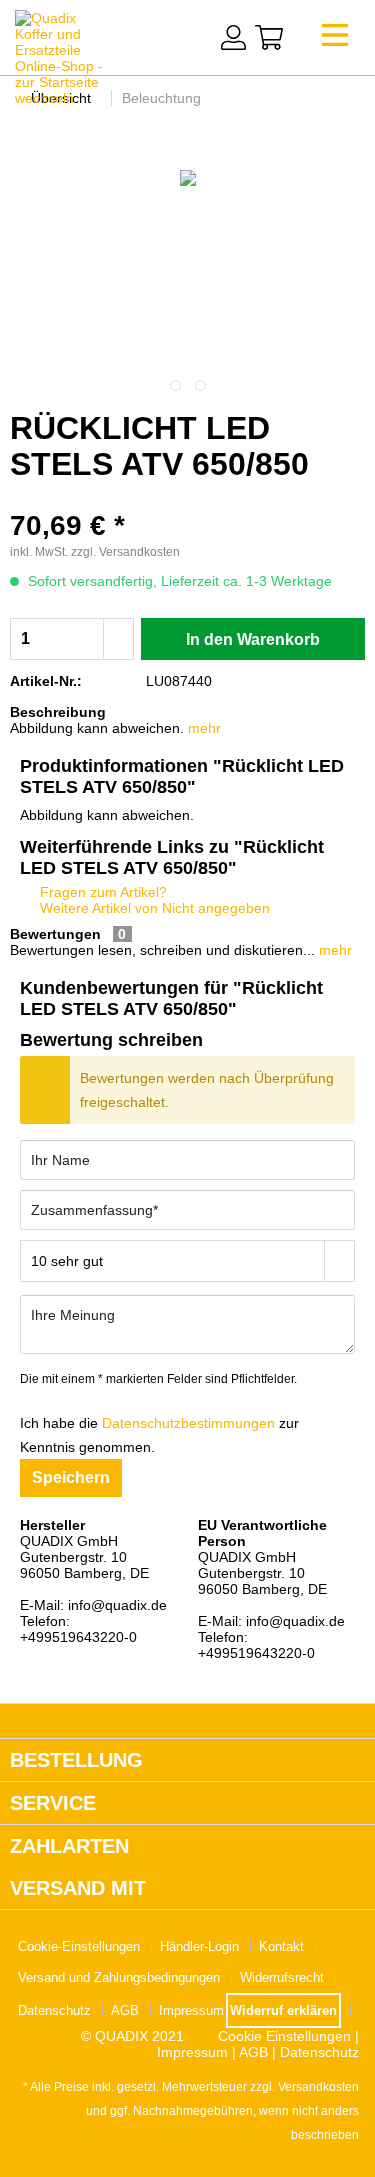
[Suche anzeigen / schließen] (192, 35)
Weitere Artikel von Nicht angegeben (153, 908)
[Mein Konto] (233, 37)
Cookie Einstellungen (284, 2036)
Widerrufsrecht (282, 1977)
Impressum (191, 2010)
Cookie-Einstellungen (79, 1946)
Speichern (71, 1477)
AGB (125, 2010)
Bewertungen (55, 934)
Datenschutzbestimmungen (188, 1423)
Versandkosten (318, 2087)
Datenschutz (54, 2010)
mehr (204, 728)
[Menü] (335, 40)
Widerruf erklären (283, 2010)
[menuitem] (335, 40)
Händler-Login (199, 1946)
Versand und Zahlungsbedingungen (119, 1977)
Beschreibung (58, 712)
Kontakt (281, 1946)
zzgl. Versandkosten (125, 552)
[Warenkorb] (269, 37)
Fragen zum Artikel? (101, 892)
